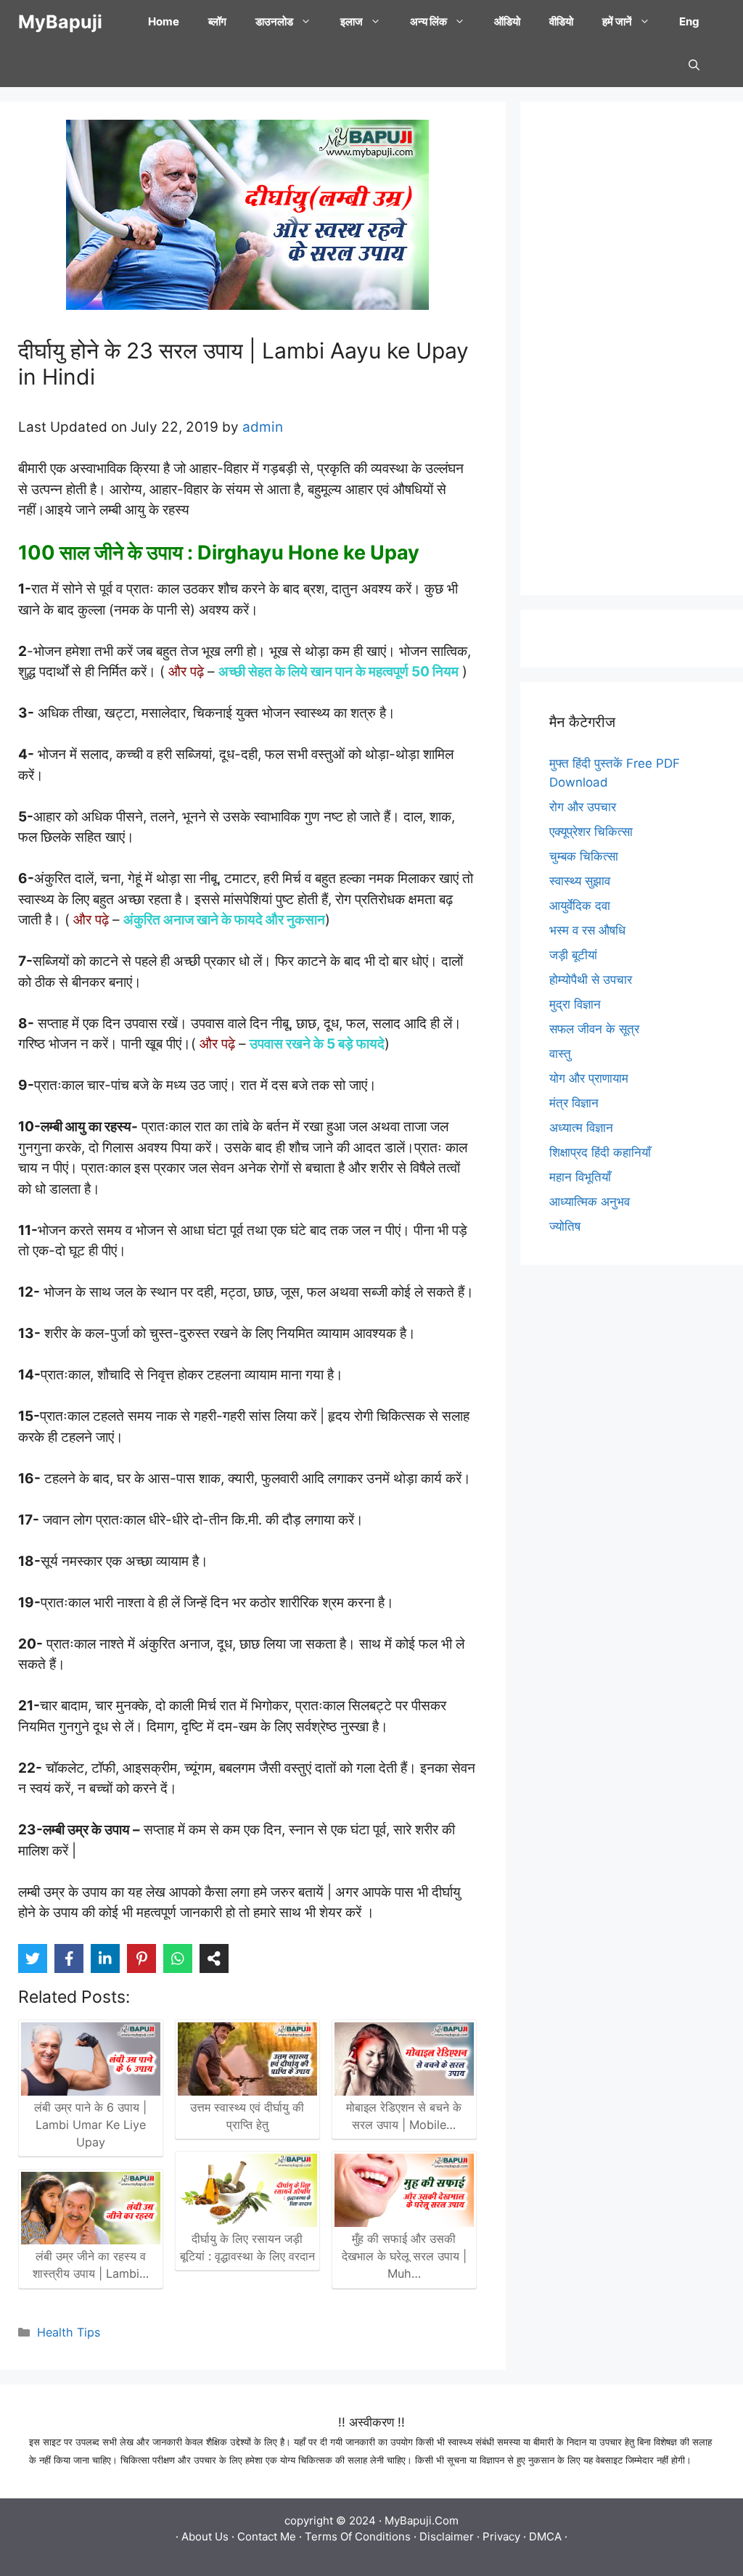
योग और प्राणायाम (589, 1078)
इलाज (352, 21)
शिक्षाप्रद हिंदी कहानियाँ (600, 1152)
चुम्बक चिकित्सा (584, 856)
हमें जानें (617, 21)
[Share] (214, 1958)
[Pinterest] (141, 1958)
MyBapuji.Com (422, 2520)
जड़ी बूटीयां (573, 955)
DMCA (545, 2536)
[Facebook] (69, 1958)
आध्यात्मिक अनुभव (590, 1202)
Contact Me (267, 2536)
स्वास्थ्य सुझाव (580, 881)
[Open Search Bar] (694, 65)
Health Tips (69, 2332)
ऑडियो (507, 21)
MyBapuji (60, 22)
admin (263, 427)
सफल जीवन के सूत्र (594, 1029)
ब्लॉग (217, 21)
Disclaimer (447, 2536)
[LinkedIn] (105, 1958)
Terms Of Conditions (358, 2536)
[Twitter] (33, 1958)
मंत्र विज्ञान (574, 1103)
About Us (205, 2536)
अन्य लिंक (428, 21)
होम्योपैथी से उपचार (591, 980)
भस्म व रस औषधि (587, 930)
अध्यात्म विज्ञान (581, 1128)
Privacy (501, 2536)
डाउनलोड (274, 21)
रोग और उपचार (583, 807)
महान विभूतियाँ (580, 1177)
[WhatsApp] (178, 1958)
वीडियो (561, 21)
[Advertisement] (632, 348)
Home (164, 21)
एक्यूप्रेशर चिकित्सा (591, 832)
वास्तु (560, 1054)
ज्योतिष (565, 1226)
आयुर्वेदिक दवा (580, 906)
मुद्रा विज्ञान (575, 1004)
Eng (689, 21)
